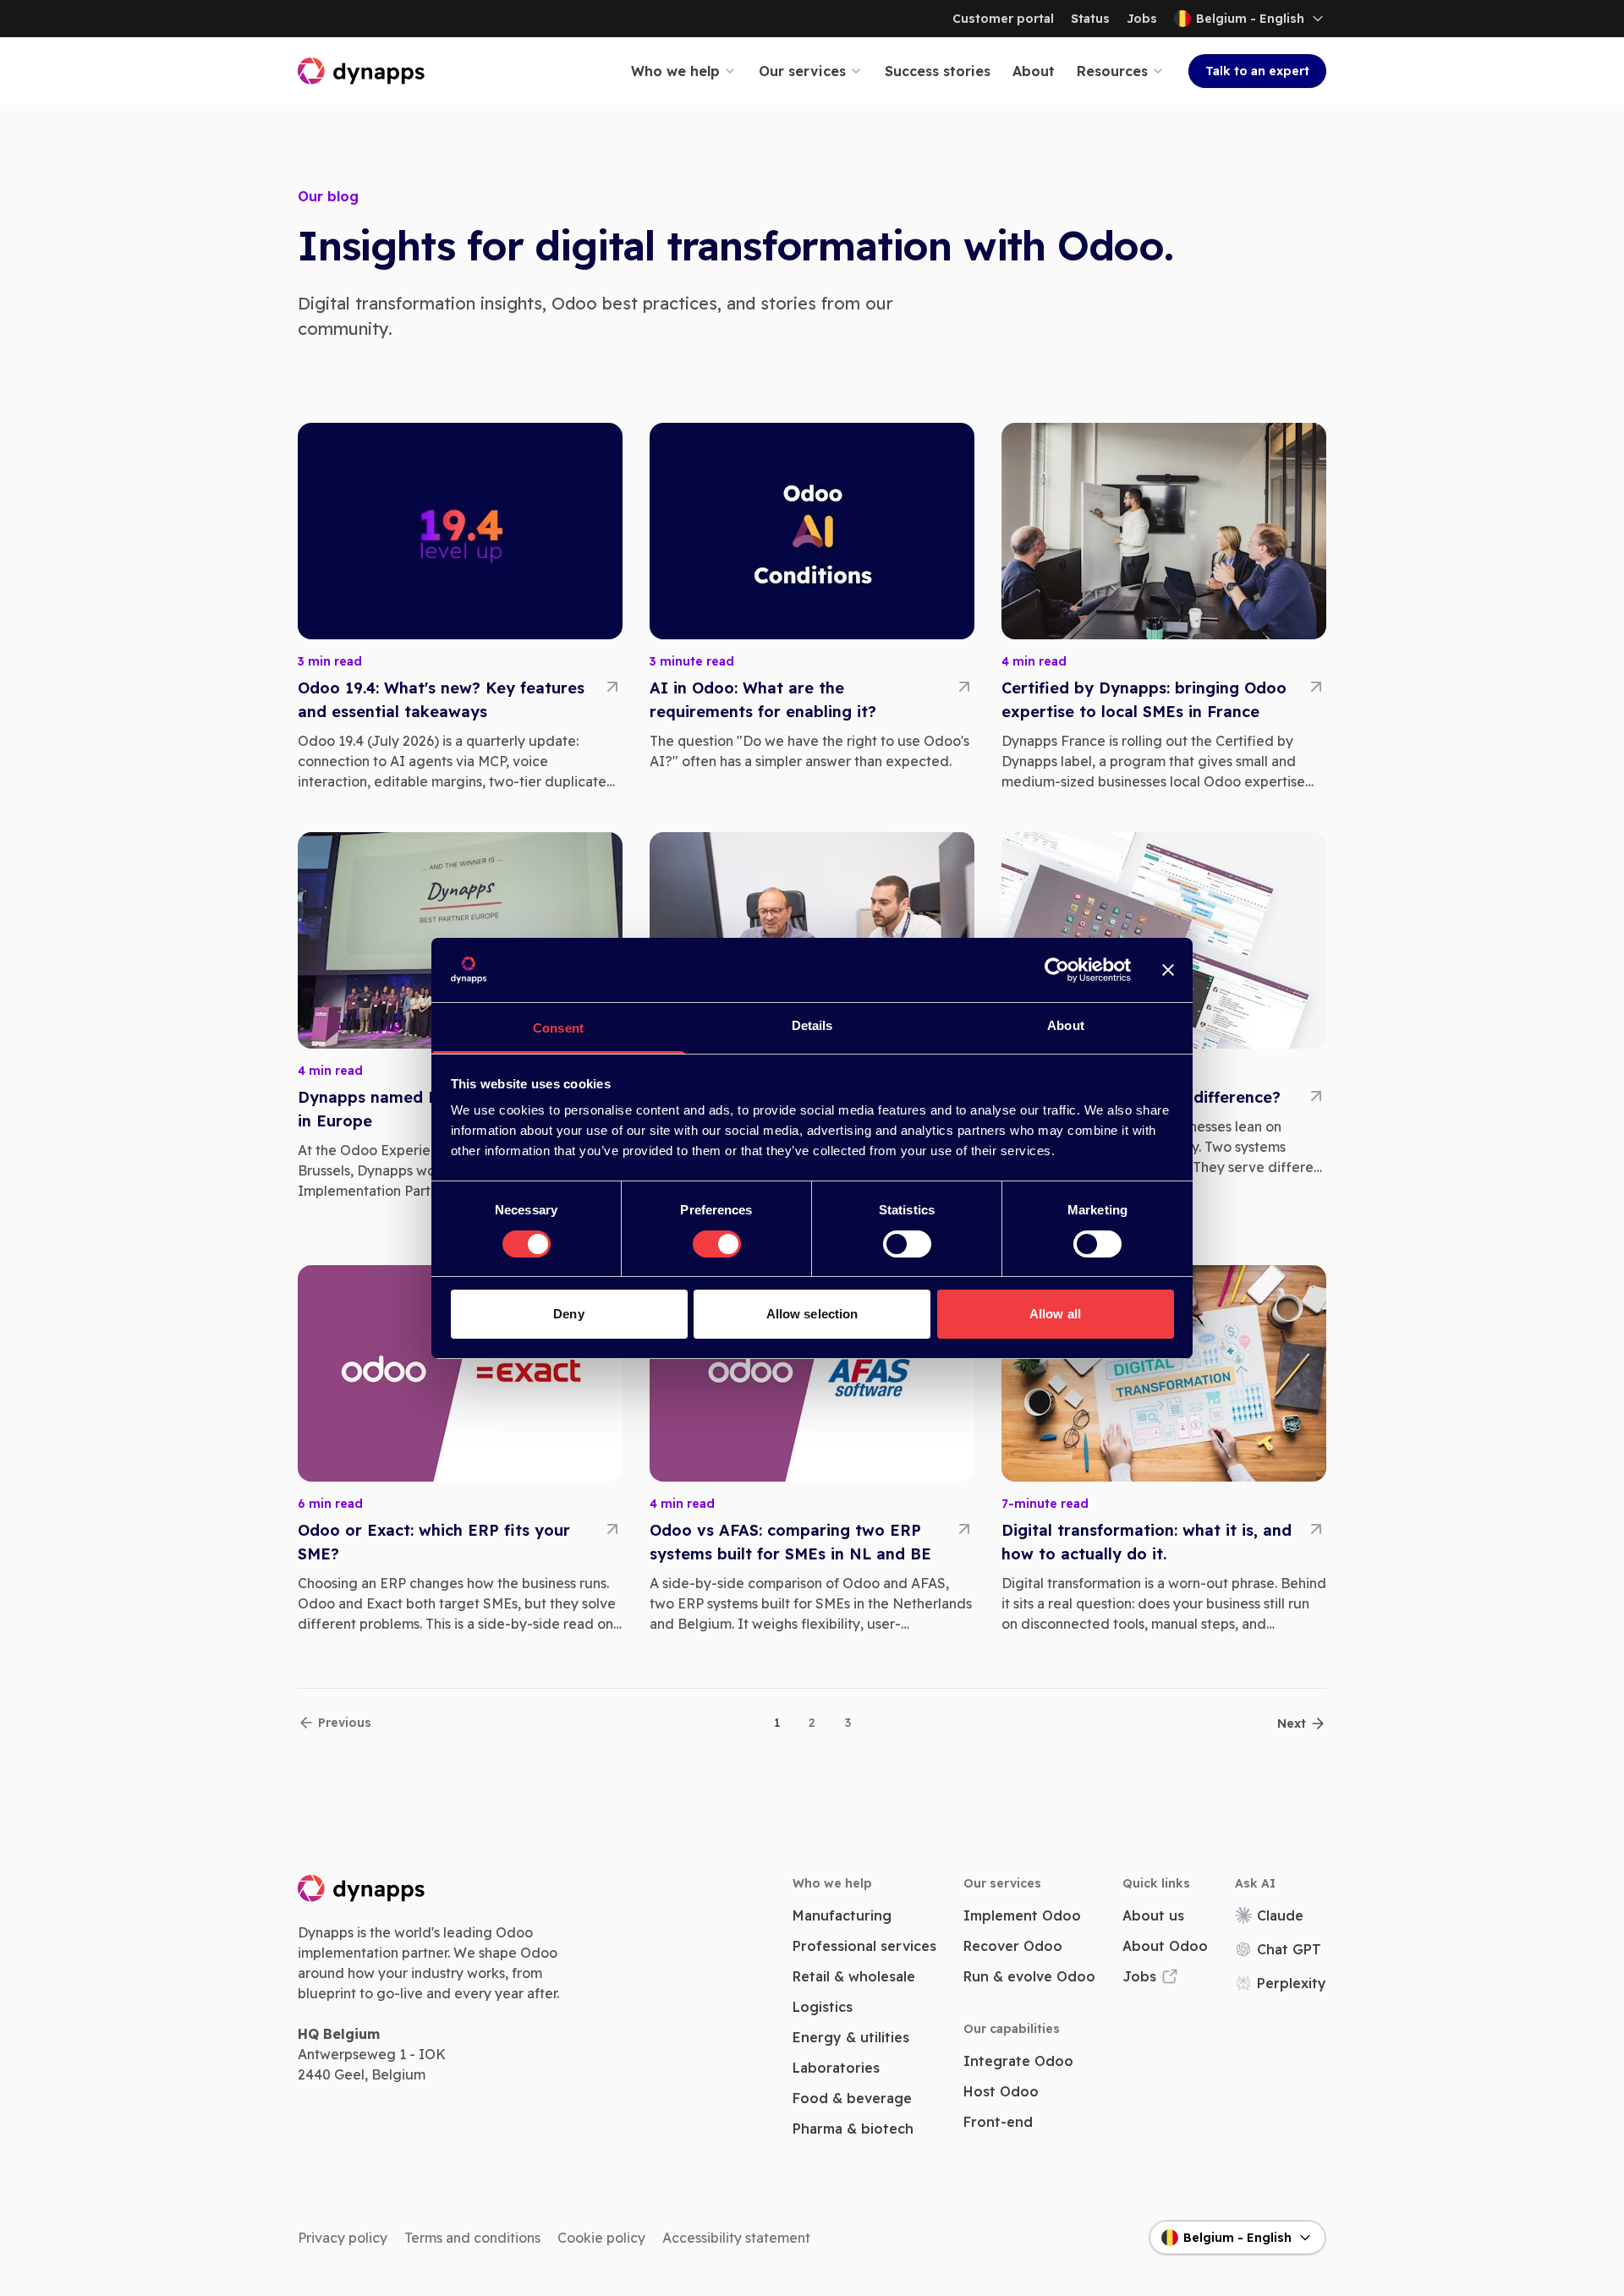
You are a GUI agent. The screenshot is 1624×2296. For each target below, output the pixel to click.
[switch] (717, 1244)
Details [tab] (812, 1025)
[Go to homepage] (362, 71)
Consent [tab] (558, 1028)
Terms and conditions (472, 2238)
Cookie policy (601, 2238)
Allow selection (812, 1314)
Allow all (1055, 1314)
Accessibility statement (736, 2238)
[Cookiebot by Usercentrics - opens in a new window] (1057, 970)
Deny (568, 1314)
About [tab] (1066, 1025)
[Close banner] (1168, 970)
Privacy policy (343, 2238)
